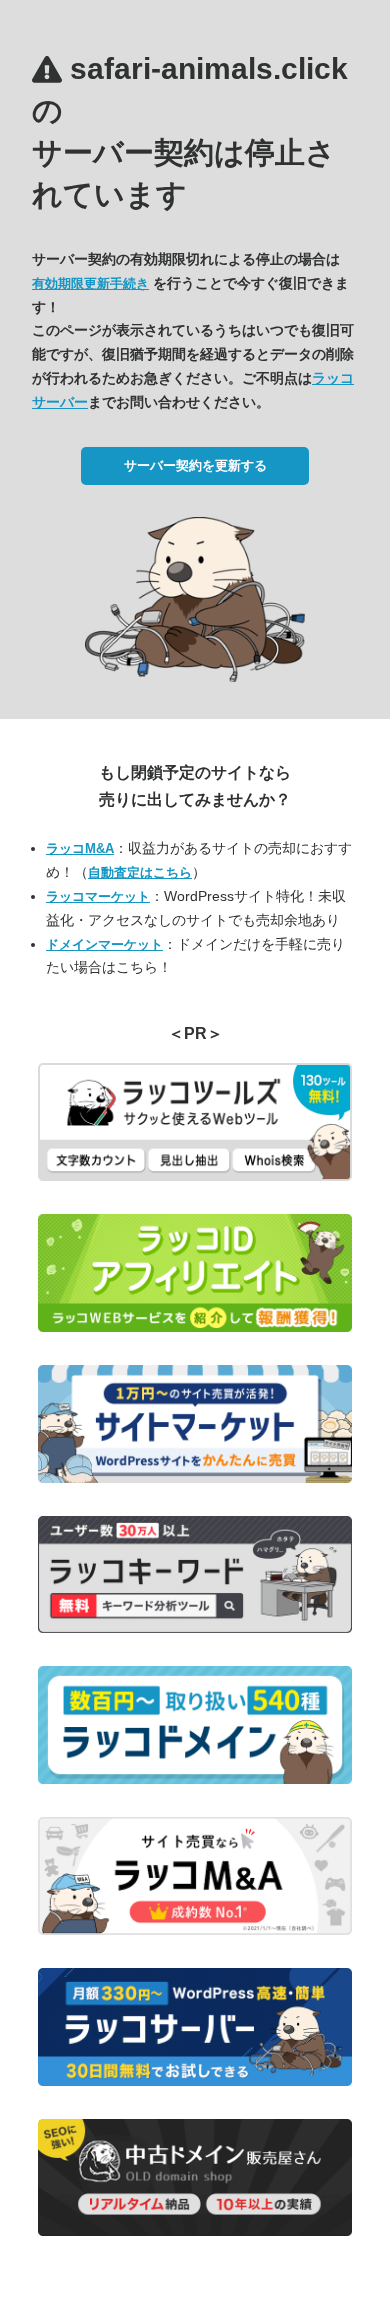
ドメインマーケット (104, 944)
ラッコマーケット (98, 896)
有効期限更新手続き (90, 283)
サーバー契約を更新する (195, 465)
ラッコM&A (80, 848)
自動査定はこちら (140, 872)
